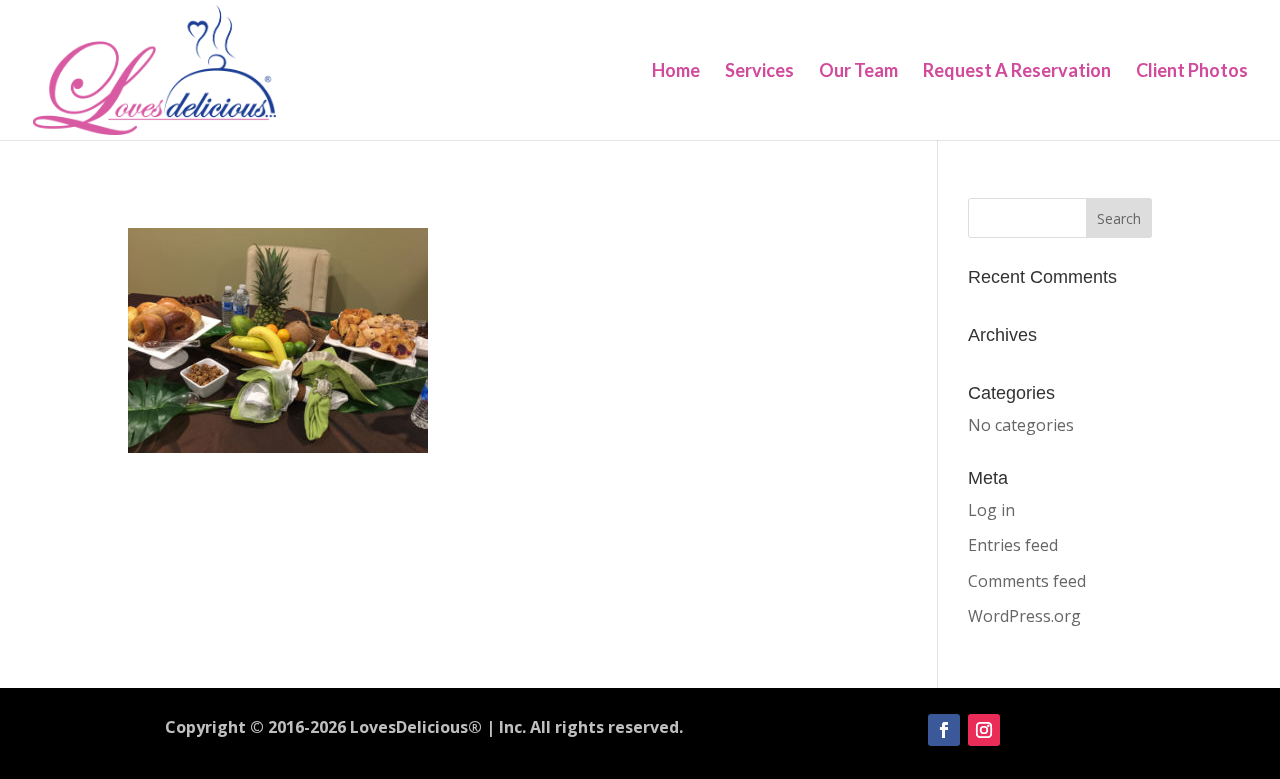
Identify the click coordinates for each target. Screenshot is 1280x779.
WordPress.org (1024, 616)
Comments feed (1027, 581)
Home (676, 72)
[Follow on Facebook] (944, 730)
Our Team (858, 72)
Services (759, 72)
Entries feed (1013, 545)
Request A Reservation (1017, 72)
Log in (991, 510)
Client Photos (1192, 72)
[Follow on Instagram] (984, 730)
